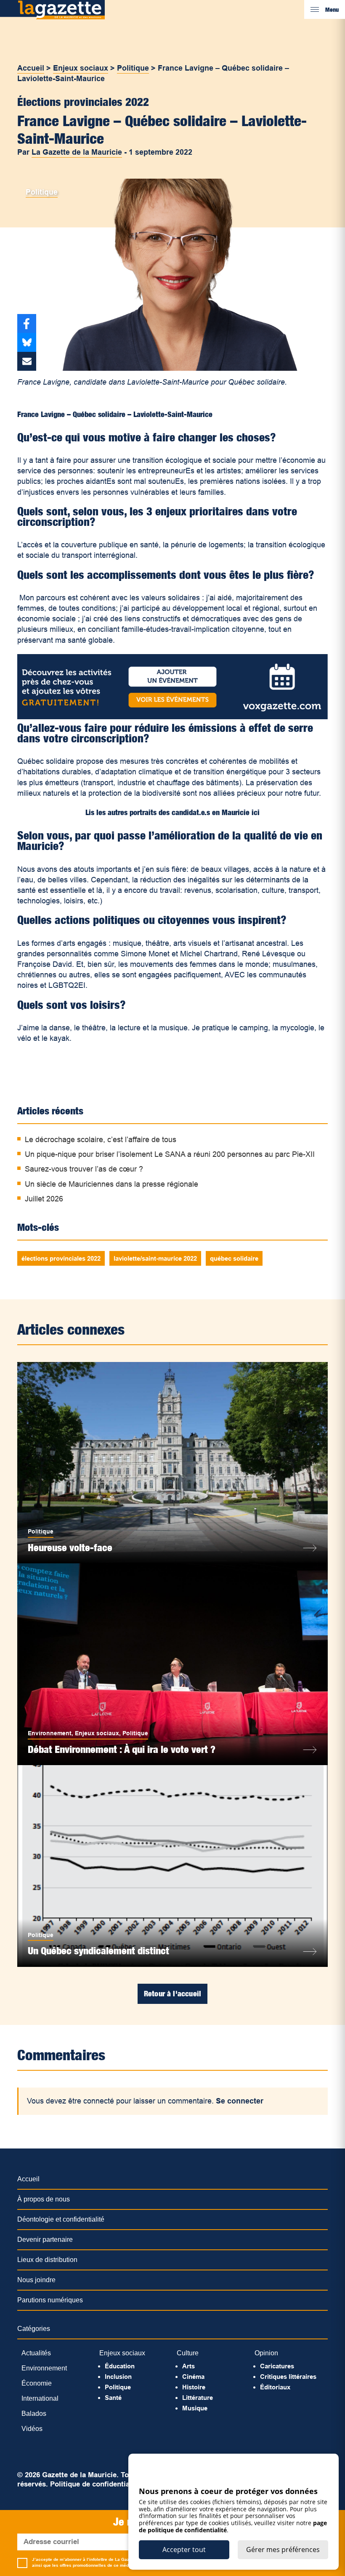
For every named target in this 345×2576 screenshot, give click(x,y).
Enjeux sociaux (81, 68)
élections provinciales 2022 (61, 1258)
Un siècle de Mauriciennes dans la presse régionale (111, 1184)
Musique (195, 2408)
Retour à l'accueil (172, 1994)
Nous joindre (36, 2280)
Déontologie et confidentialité (61, 2219)
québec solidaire (234, 1258)
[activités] (172, 717)
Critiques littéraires (288, 2377)
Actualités (36, 2353)
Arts (188, 2366)
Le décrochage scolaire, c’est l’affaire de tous (101, 1140)
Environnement (50, 1733)
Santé (113, 2398)
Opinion (266, 2353)
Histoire (194, 2387)
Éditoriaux (275, 2387)
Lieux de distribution (47, 2260)
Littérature (198, 2398)
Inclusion (118, 2377)
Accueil (31, 68)
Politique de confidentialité (95, 2484)
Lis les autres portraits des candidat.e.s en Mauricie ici (172, 812)
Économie (37, 2383)
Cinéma (193, 2377)
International (40, 2398)
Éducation (120, 2366)
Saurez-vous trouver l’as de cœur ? (84, 1169)
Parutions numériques (50, 2300)
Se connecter (240, 2101)
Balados (34, 2414)
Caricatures (277, 2366)
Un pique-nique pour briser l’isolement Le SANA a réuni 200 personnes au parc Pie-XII (170, 1154)
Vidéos (32, 2429)
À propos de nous (44, 2199)
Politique (133, 68)
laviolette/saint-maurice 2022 (155, 1258)
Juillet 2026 (44, 1199)
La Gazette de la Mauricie (77, 152)
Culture (188, 2353)
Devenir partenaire (45, 2239)
